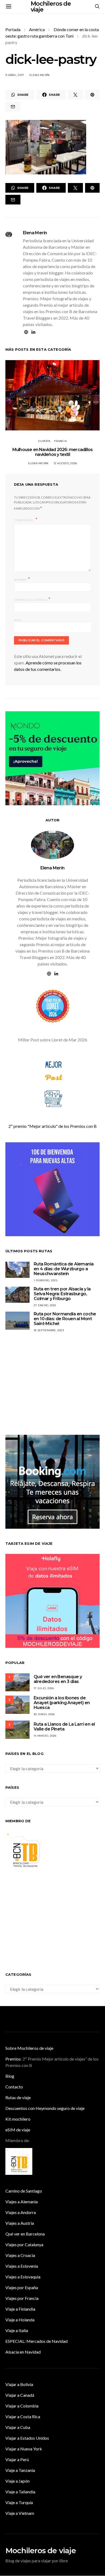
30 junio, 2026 (44, 1714)
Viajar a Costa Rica (23, 2416)
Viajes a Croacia (20, 2255)
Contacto (14, 2087)
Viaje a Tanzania (20, 2470)
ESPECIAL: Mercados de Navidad (36, 2341)
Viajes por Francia (22, 2298)
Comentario (24, 520)
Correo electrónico (32, 599)
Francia (60, 441)
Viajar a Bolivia (19, 2384)
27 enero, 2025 (45, 1305)
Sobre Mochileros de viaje (29, 2048)
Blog (10, 2076)
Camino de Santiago (24, 2191)
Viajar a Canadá (20, 2395)
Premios (13, 2059)
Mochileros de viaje (41, 2551)
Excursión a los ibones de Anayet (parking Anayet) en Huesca (62, 1703)
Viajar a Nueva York (24, 2449)
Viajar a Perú (17, 2459)
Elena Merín (40, 75)
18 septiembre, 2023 (49, 1330)
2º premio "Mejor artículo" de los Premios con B (52, 1126)
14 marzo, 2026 (45, 1736)
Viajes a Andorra (21, 2212)
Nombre (22, 579)
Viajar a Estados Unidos (27, 2438)
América (37, 29)
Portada (13, 29)
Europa (44, 441)
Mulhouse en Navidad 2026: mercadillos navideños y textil (52, 452)
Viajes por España (22, 2287)
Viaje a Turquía (19, 2502)
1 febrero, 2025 (45, 1280)
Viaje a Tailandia (20, 2492)
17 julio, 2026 (44, 1688)
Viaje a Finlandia (20, 2309)
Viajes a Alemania (22, 2202)
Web (17, 620)
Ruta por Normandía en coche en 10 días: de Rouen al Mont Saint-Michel (65, 1319)
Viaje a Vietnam (20, 2513)
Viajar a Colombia (22, 2406)
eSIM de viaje (18, 2130)
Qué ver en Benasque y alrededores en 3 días (58, 1679)
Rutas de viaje (18, 2097)
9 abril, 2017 (15, 75)
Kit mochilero (18, 2119)
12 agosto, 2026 (65, 463)
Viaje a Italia (17, 2330)
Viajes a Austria (20, 2223)
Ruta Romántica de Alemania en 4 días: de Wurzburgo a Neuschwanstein (64, 1269)
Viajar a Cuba (18, 2427)
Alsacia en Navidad (23, 2352)
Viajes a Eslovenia (22, 2266)
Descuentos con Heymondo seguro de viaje (45, 2108)
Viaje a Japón (17, 2481)
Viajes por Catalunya (24, 2244)
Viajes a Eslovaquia (23, 2277)
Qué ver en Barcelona (25, 2234)
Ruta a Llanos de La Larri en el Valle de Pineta (64, 1727)
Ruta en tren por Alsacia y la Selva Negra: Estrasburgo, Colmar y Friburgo (62, 1294)
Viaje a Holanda (20, 2320)
